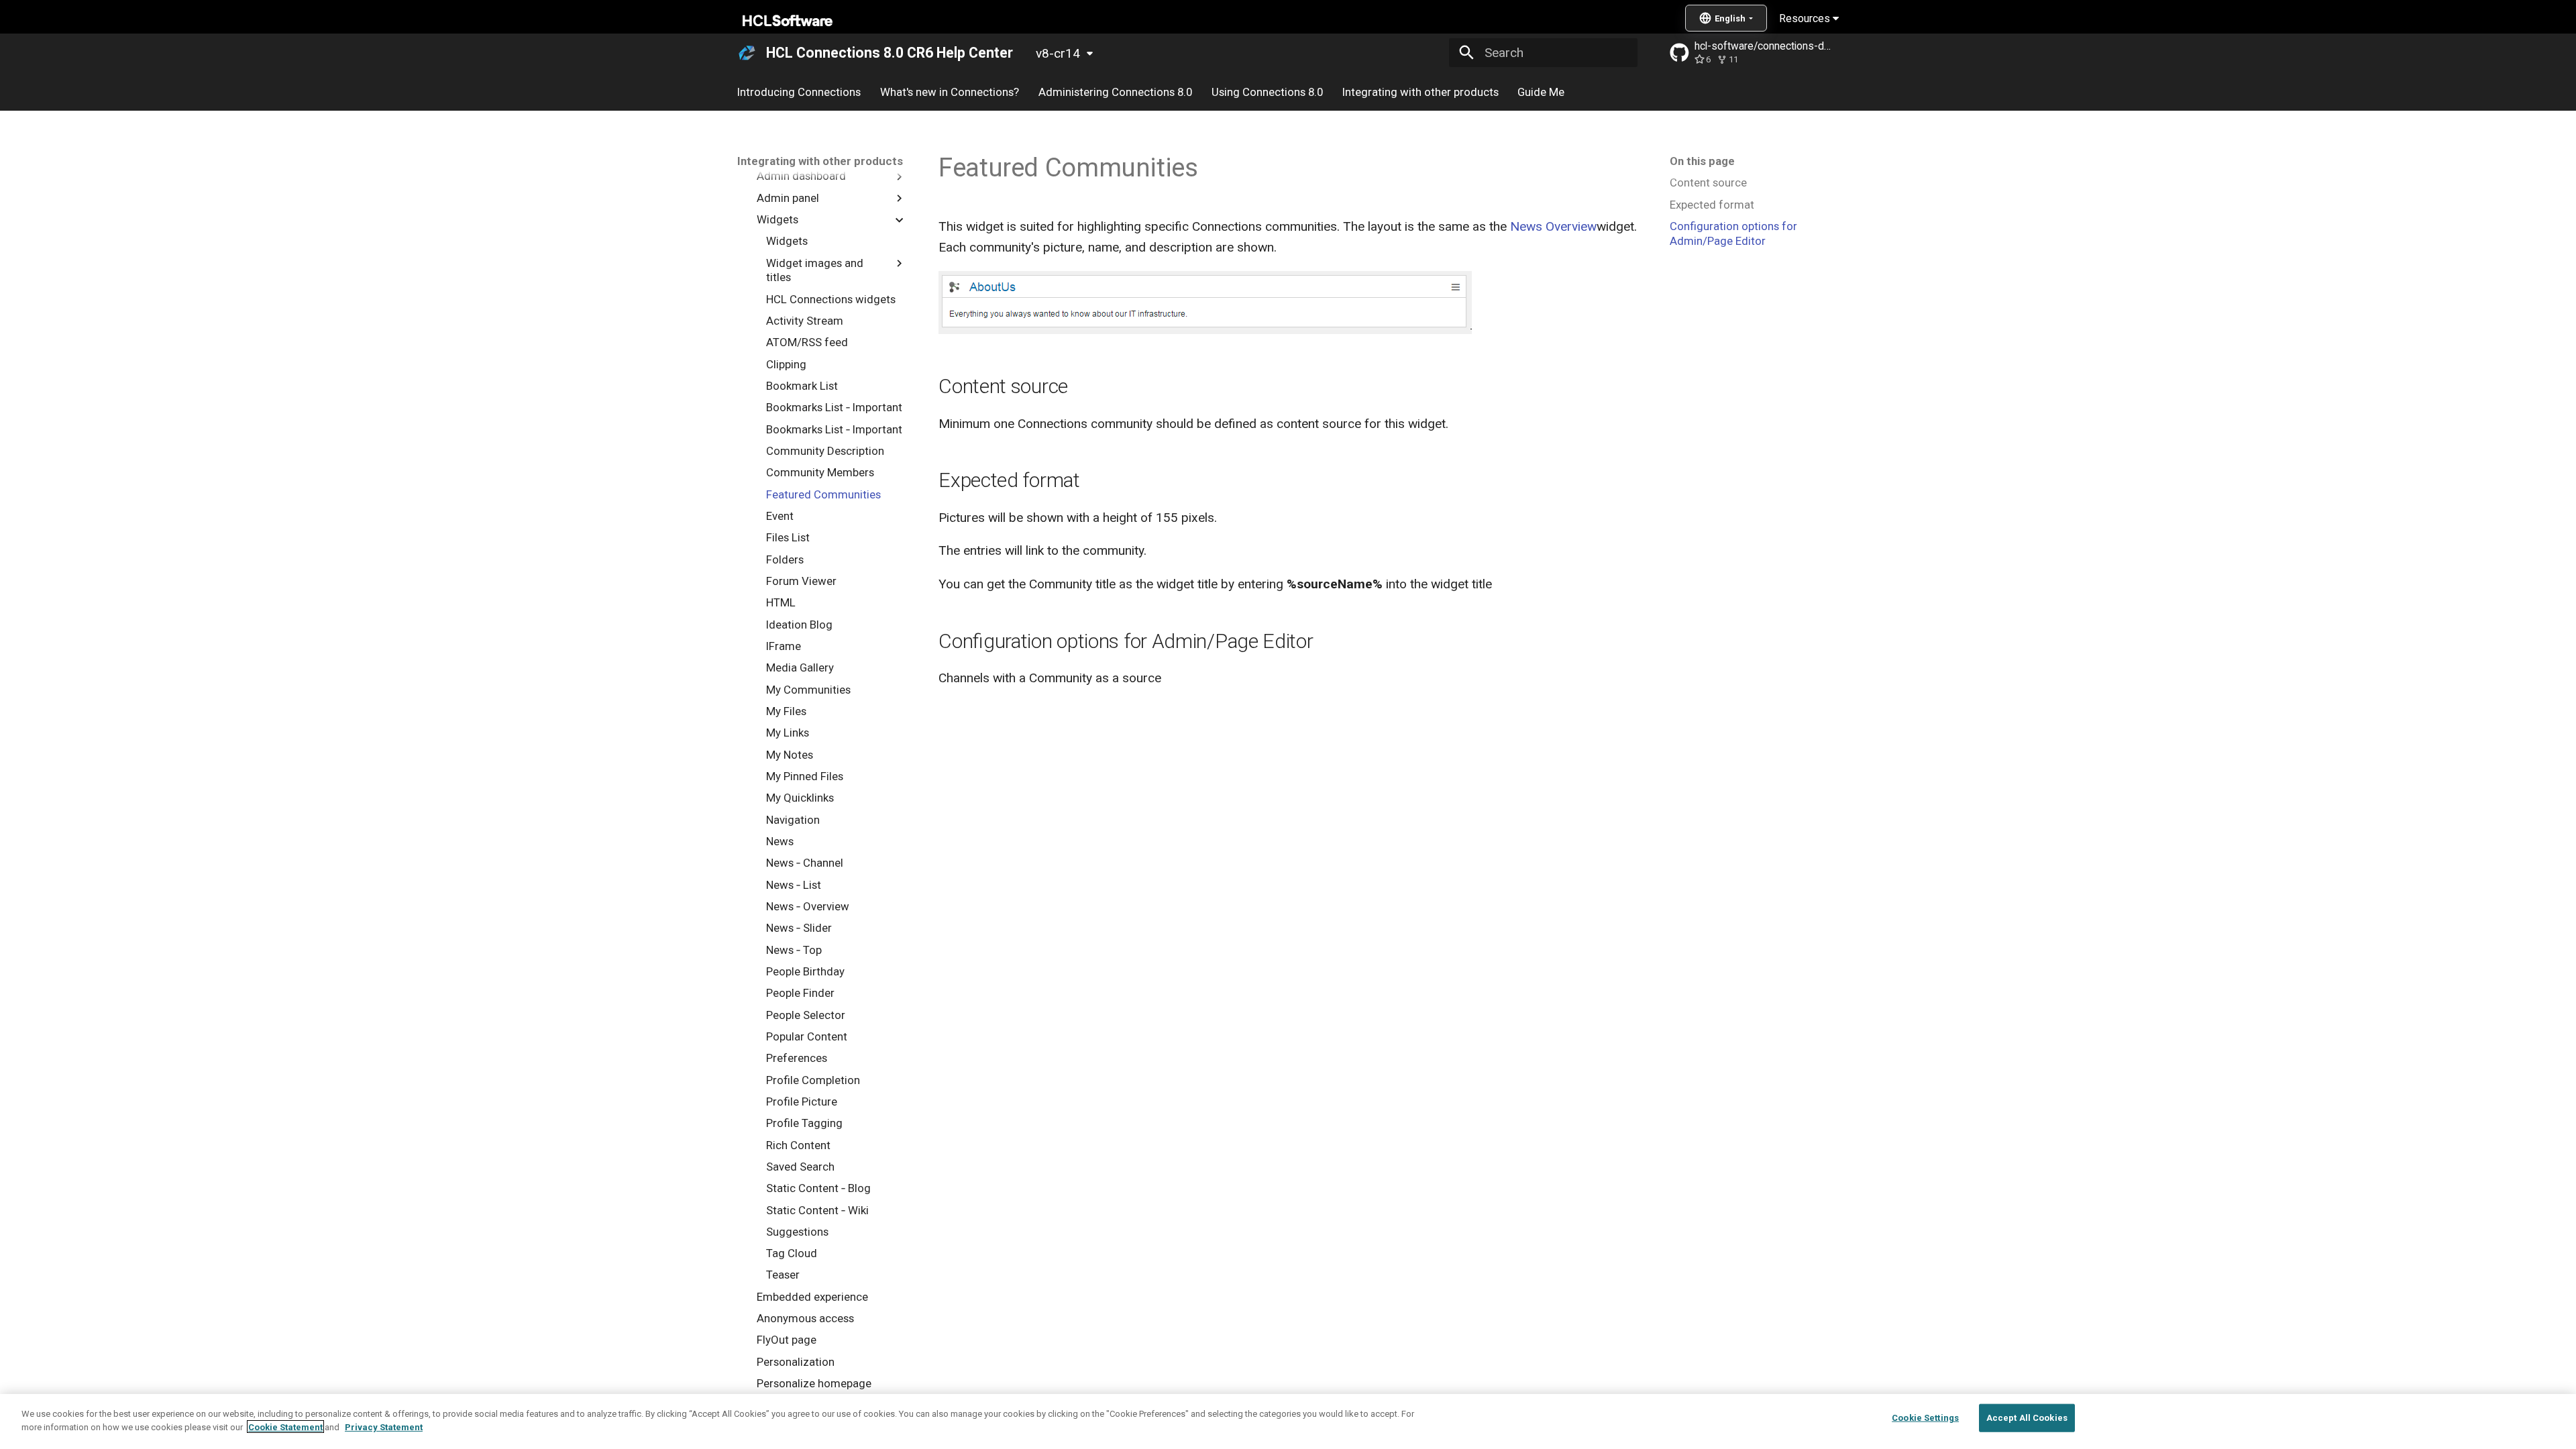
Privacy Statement (384, 1427)
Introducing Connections (799, 92)
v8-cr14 (1058, 53)
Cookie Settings (1925, 1418)
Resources (1806, 18)
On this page (1702, 161)
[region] (1288, 1421)
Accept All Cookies (2027, 1418)
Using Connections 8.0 (1267, 92)
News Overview (1553, 226)
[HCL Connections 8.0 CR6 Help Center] (747, 53)
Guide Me (1541, 92)
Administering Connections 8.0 (1115, 92)
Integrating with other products (1420, 92)
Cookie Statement (285, 1427)
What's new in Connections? (950, 92)
